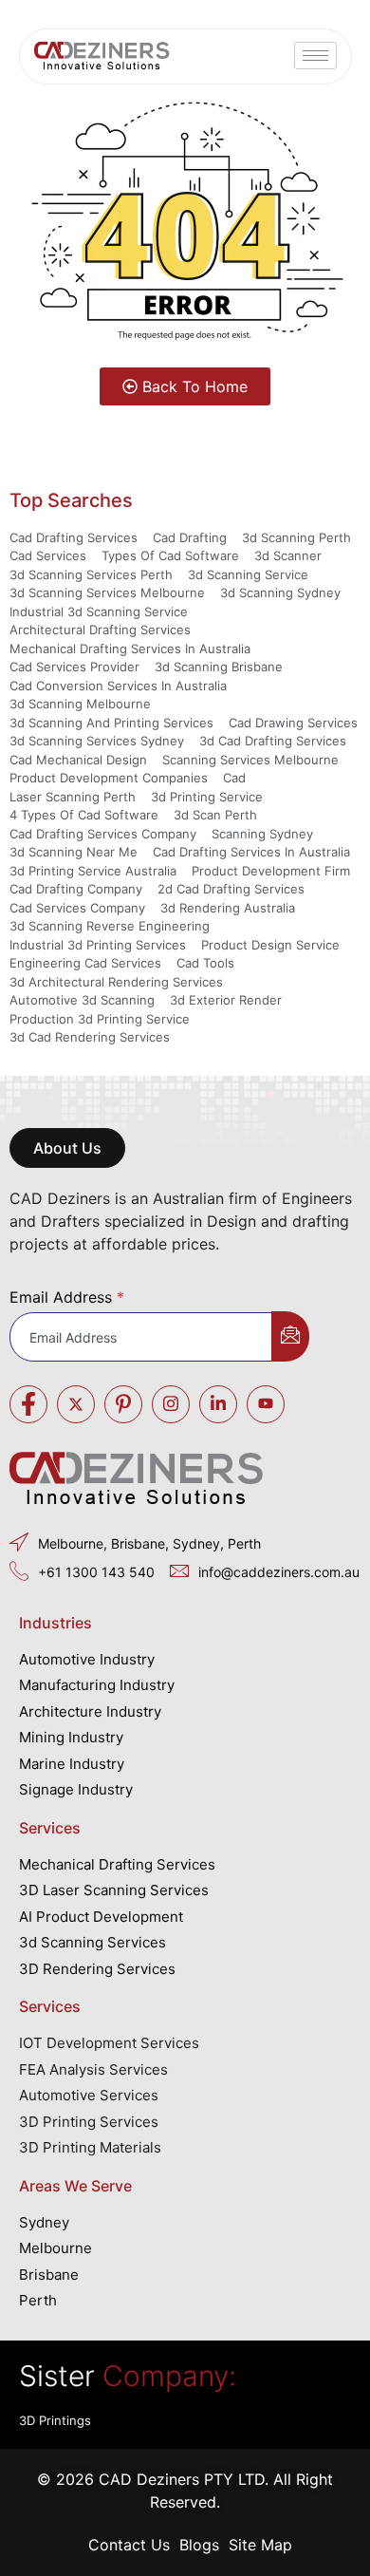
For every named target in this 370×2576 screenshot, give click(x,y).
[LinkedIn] (218, 1404)
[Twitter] (76, 1404)
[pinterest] (123, 1404)
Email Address (67, 1297)
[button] (67, 1148)
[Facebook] (28, 1404)
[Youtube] (266, 1404)
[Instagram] (171, 1404)
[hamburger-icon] (315, 56)
